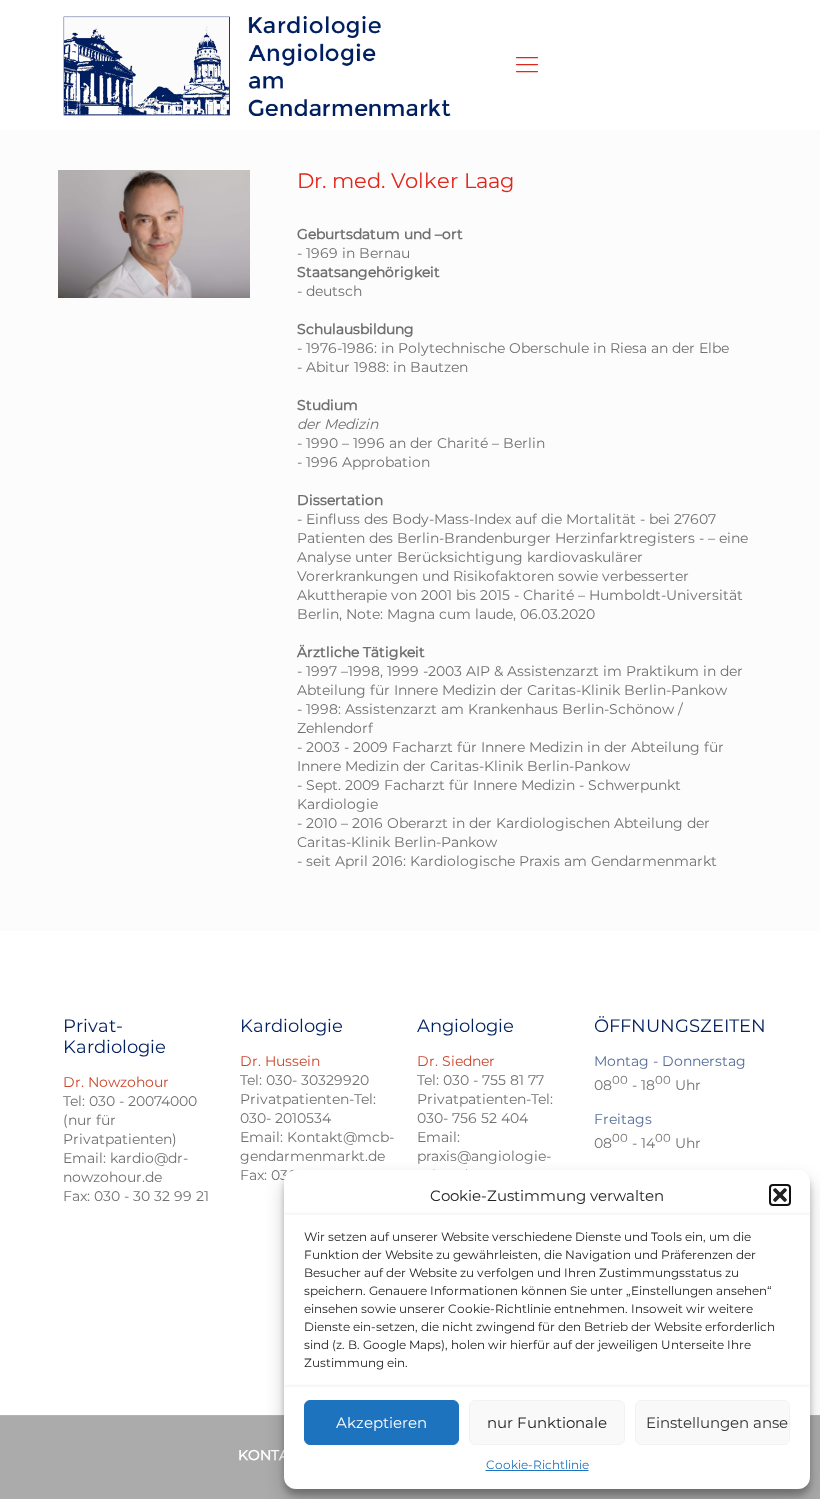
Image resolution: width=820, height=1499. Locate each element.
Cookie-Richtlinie (537, 1464)
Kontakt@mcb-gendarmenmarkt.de (317, 1146)
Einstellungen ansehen (718, 1422)
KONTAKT (272, 1455)
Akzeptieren (381, 1422)
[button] (780, 1195)
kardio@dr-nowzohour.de (125, 1167)
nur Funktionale (547, 1422)
